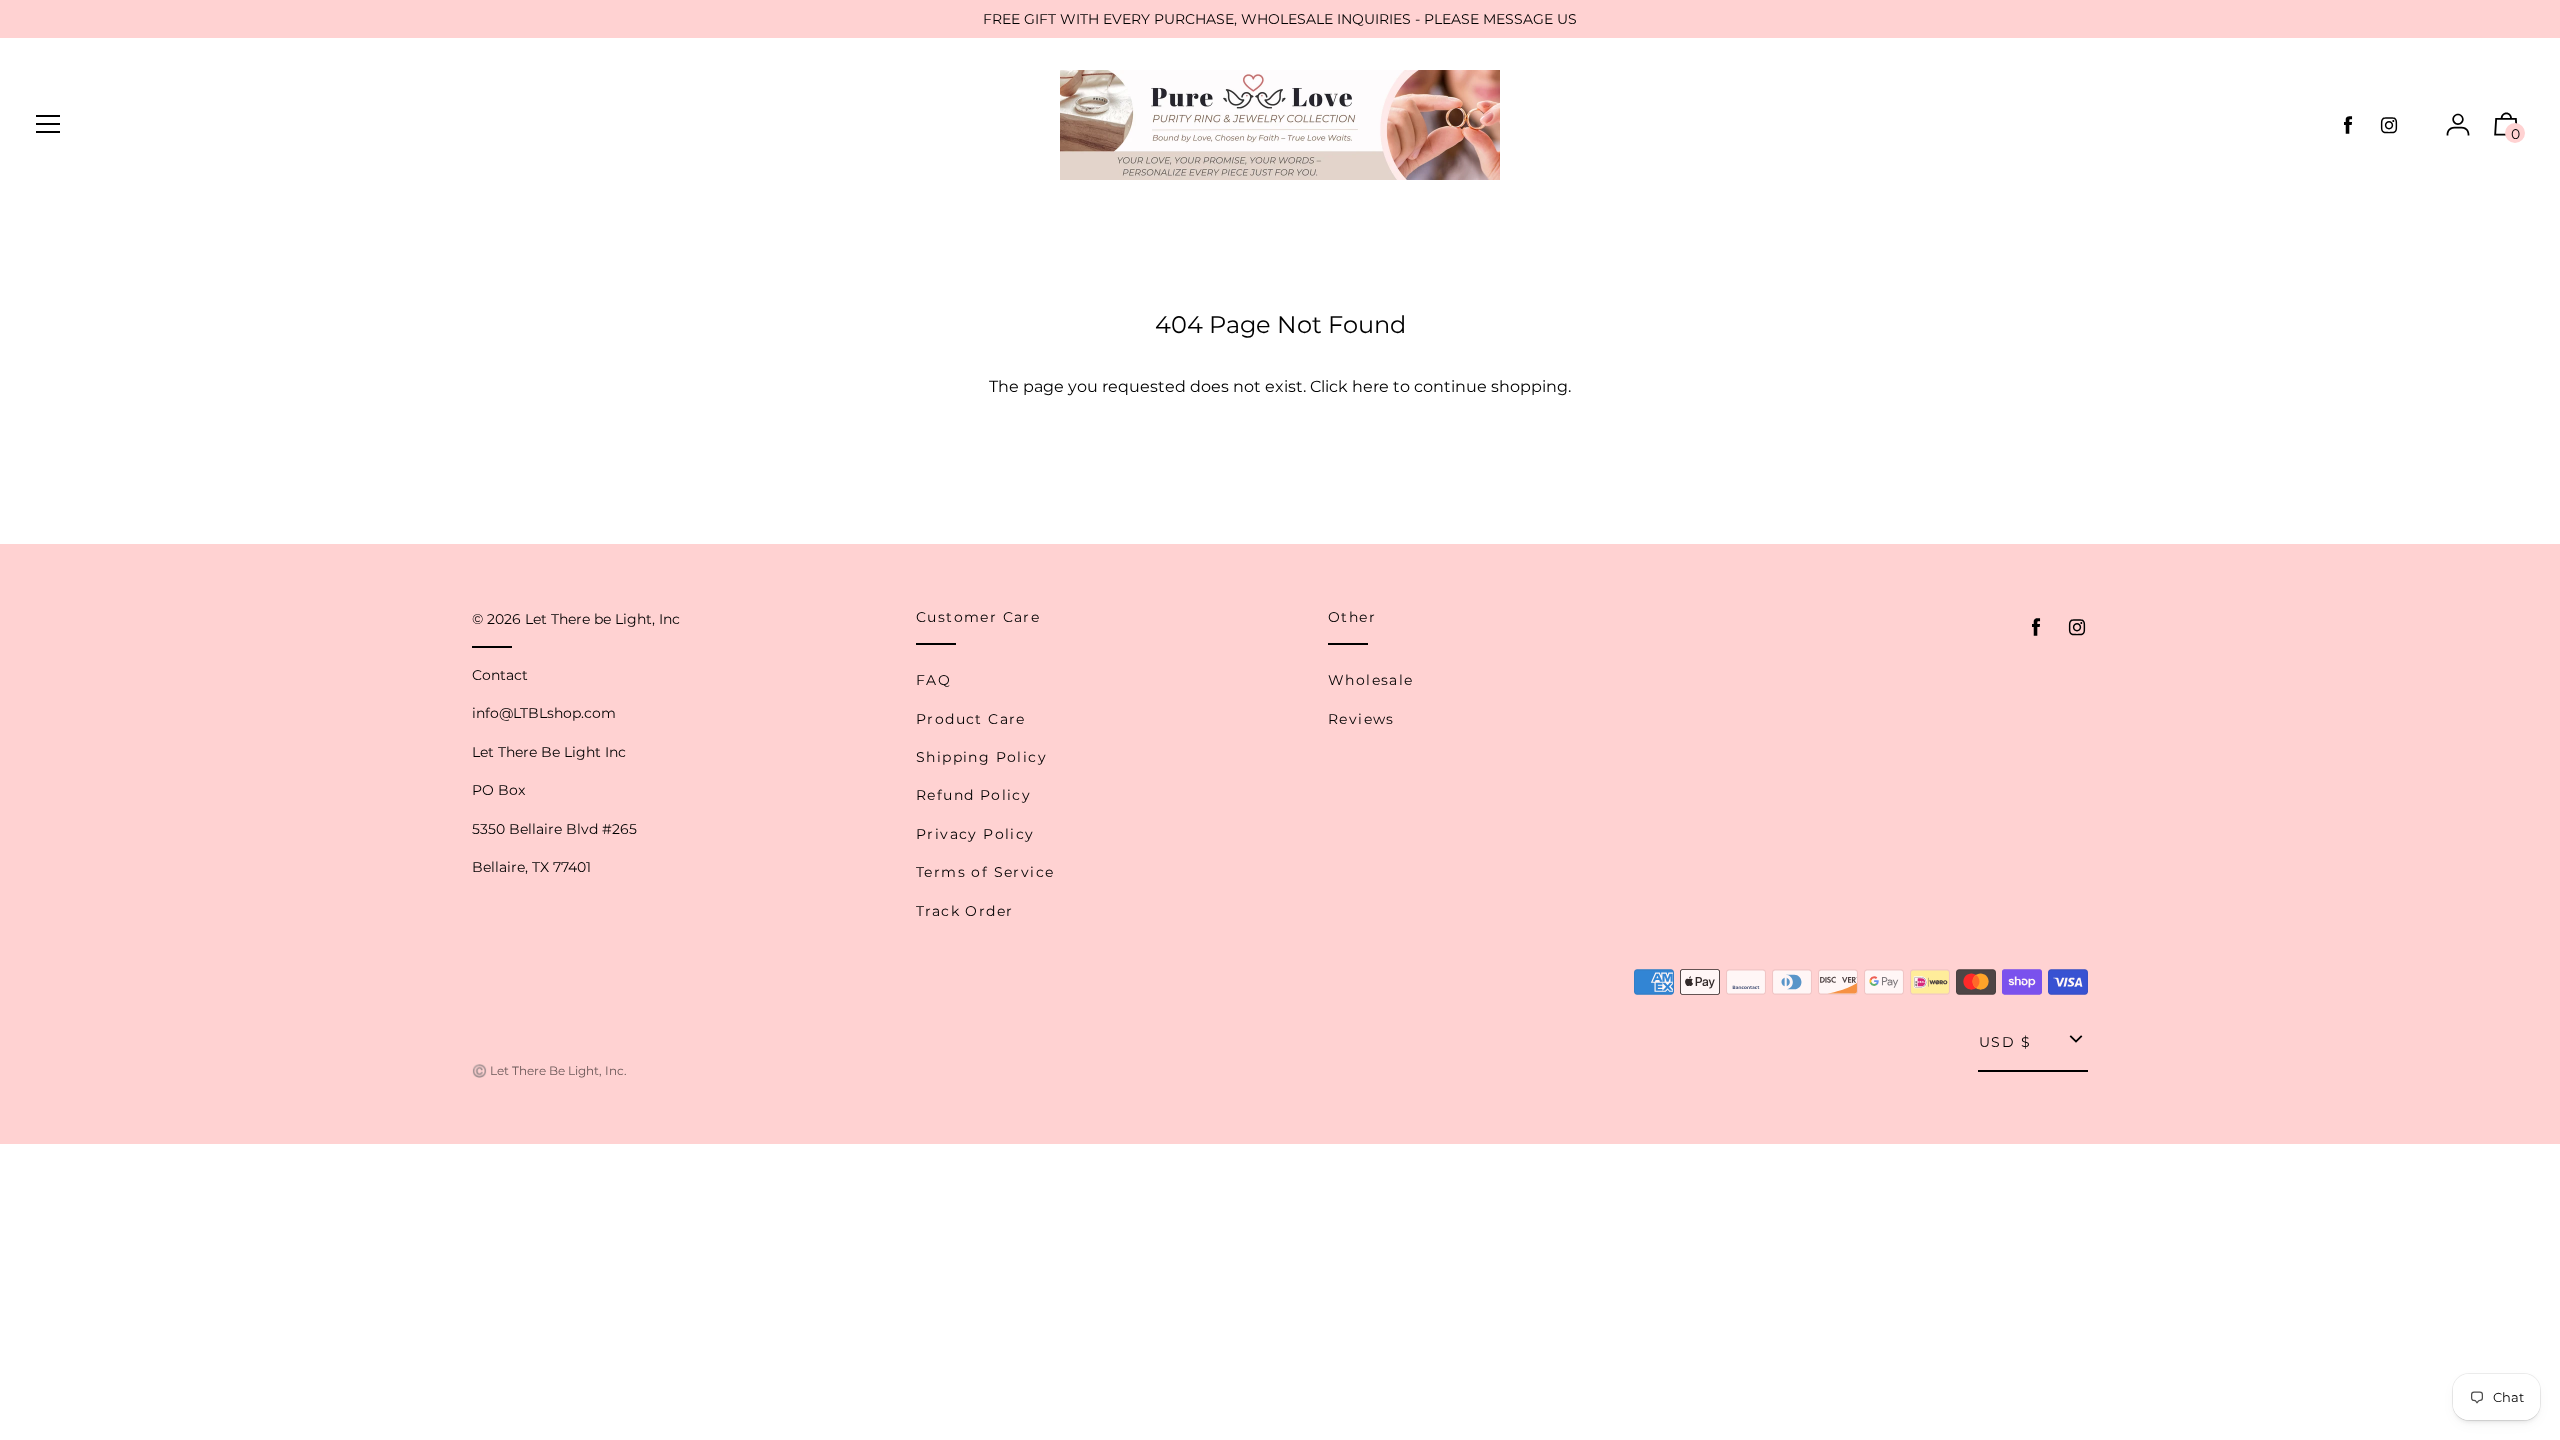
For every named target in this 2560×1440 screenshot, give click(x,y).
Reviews (1361, 719)
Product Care (971, 719)
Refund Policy (973, 795)
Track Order (964, 911)
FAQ (933, 680)
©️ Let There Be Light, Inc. (549, 1070)
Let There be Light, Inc (602, 619)
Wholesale (1371, 680)
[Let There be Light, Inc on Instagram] (2389, 125)
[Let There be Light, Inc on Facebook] (2348, 125)
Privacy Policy (975, 834)
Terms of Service (985, 872)
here (1370, 386)
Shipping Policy (981, 757)
